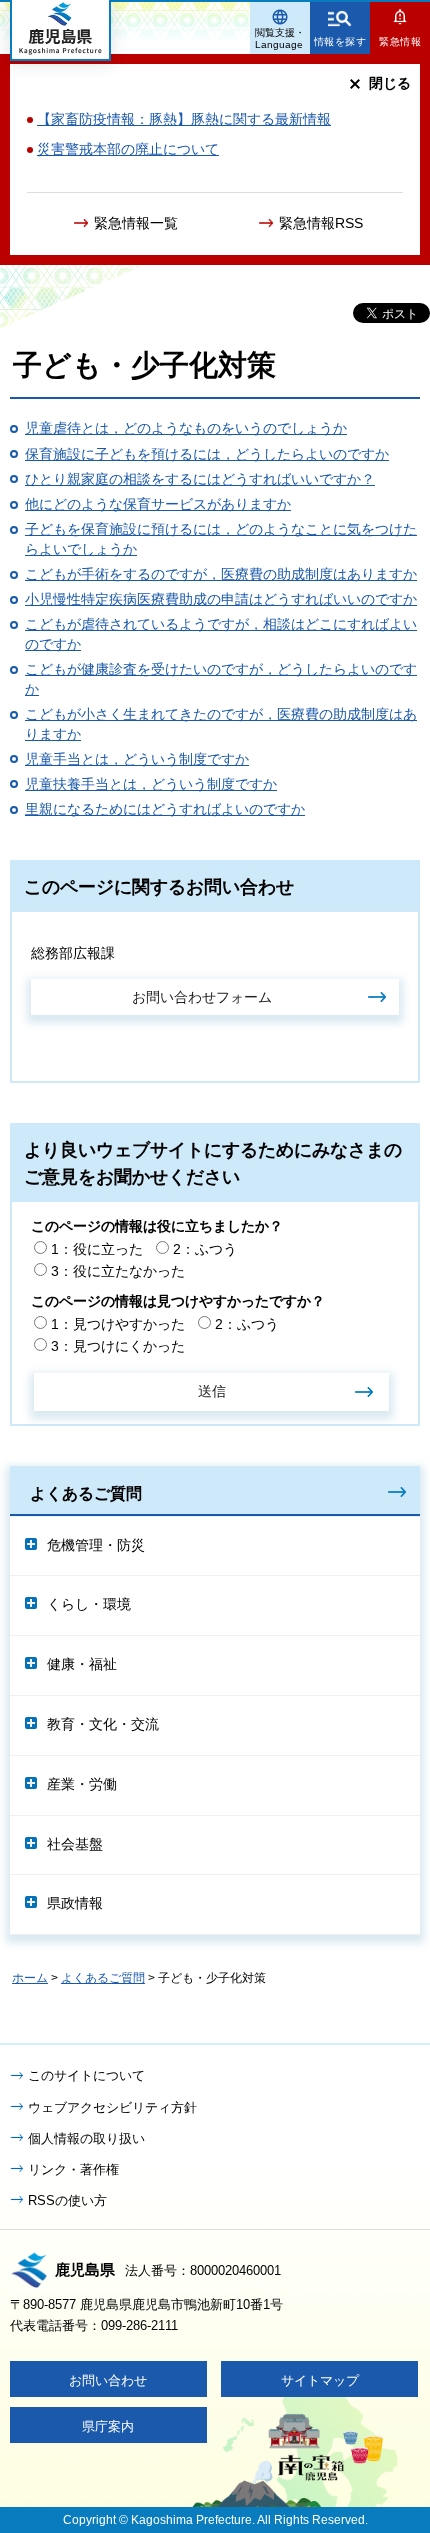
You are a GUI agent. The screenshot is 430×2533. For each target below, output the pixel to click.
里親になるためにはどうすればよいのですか (165, 809)
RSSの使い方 (67, 2200)
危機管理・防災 (96, 1545)
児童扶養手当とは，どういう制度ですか (151, 784)
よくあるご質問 (86, 1493)
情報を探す (340, 41)
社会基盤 (75, 1844)
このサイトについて (86, 2075)
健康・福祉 (82, 1664)
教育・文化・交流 (103, 1724)
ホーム (30, 1978)
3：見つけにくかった (118, 1346)
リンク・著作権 (73, 2169)
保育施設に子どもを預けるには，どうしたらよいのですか (207, 454)
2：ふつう (205, 1249)
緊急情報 (400, 41)
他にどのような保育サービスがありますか (158, 504)
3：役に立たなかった (118, 1271)
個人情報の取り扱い (86, 2138)
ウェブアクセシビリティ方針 (112, 2107)
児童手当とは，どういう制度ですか (137, 759)
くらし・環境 (89, 1604)
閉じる (390, 83)
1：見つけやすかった (118, 1324)
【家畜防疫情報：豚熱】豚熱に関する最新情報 (184, 119)
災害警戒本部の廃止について (128, 149)
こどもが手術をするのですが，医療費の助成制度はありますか (221, 574)
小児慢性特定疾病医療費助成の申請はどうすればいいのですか (221, 599)
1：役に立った (97, 1249)
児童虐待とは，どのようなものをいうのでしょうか (186, 428)
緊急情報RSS (321, 223)
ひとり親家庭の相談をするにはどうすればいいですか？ (200, 479)
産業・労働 (82, 1784)
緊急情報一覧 (136, 223)
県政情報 (75, 1903)
